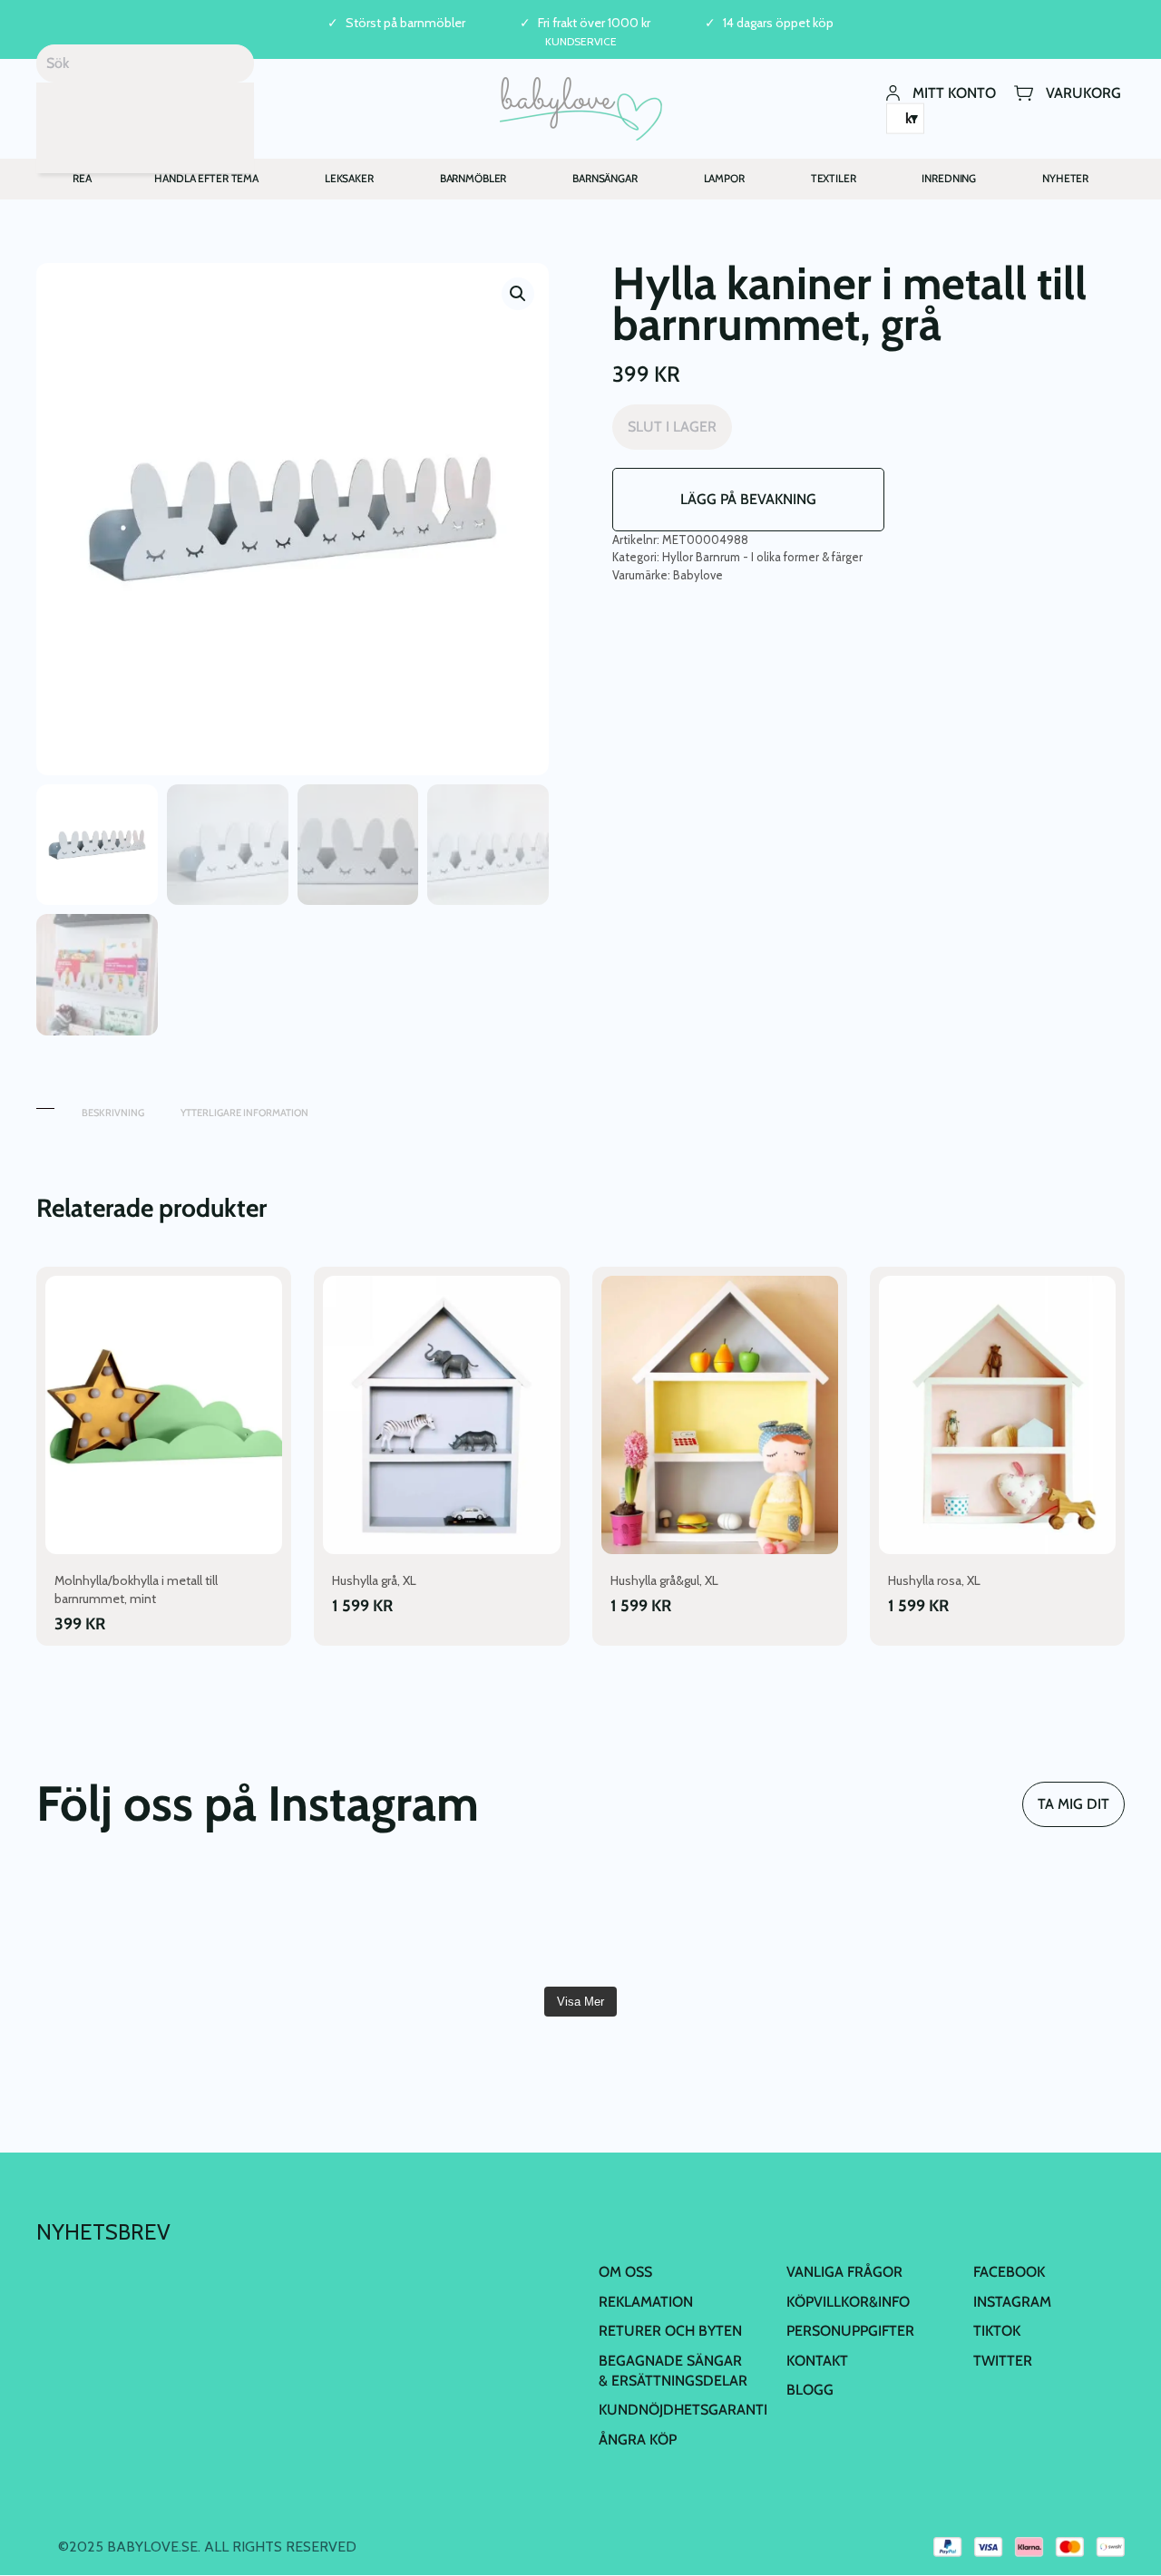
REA (82, 178)
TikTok (997, 2331)
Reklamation (646, 2302)
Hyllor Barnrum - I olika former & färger (762, 557)
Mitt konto (954, 92)
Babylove (698, 575)
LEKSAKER (349, 178)
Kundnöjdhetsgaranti (683, 2410)
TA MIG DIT (1073, 1804)
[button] (518, 294)
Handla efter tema (206, 178)
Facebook (1009, 2272)
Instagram (1012, 2302)
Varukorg (1083, 92)
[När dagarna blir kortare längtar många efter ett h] (672, 1923)
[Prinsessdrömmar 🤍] (123, 1923)
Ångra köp (638, 2440)
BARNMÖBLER (473, 178)
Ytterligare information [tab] (244, 1113)
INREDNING (949, 178)
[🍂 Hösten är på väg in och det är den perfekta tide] (1038, 1923)
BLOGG (810, 2390)
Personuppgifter (850, 2331)
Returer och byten (670, 2331)
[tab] (45, 1104)
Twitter (1003, 2361)
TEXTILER (834, 178)
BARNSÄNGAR (605, 178)
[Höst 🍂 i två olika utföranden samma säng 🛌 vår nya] (307, 1923)
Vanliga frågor (844, 2272)
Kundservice (581, 41)
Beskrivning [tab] (113, 1113)
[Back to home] (581, 109)
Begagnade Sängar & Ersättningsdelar (673, 2371)
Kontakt (817, 2361)
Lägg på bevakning (748, 499)
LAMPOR (724, 178)
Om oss (625, 2272)
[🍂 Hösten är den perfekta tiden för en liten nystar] (855, 1923)
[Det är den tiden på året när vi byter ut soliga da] (489, 1923)
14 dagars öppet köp (778, 23)
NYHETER (1065, 178)
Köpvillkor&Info (848, 2302)
